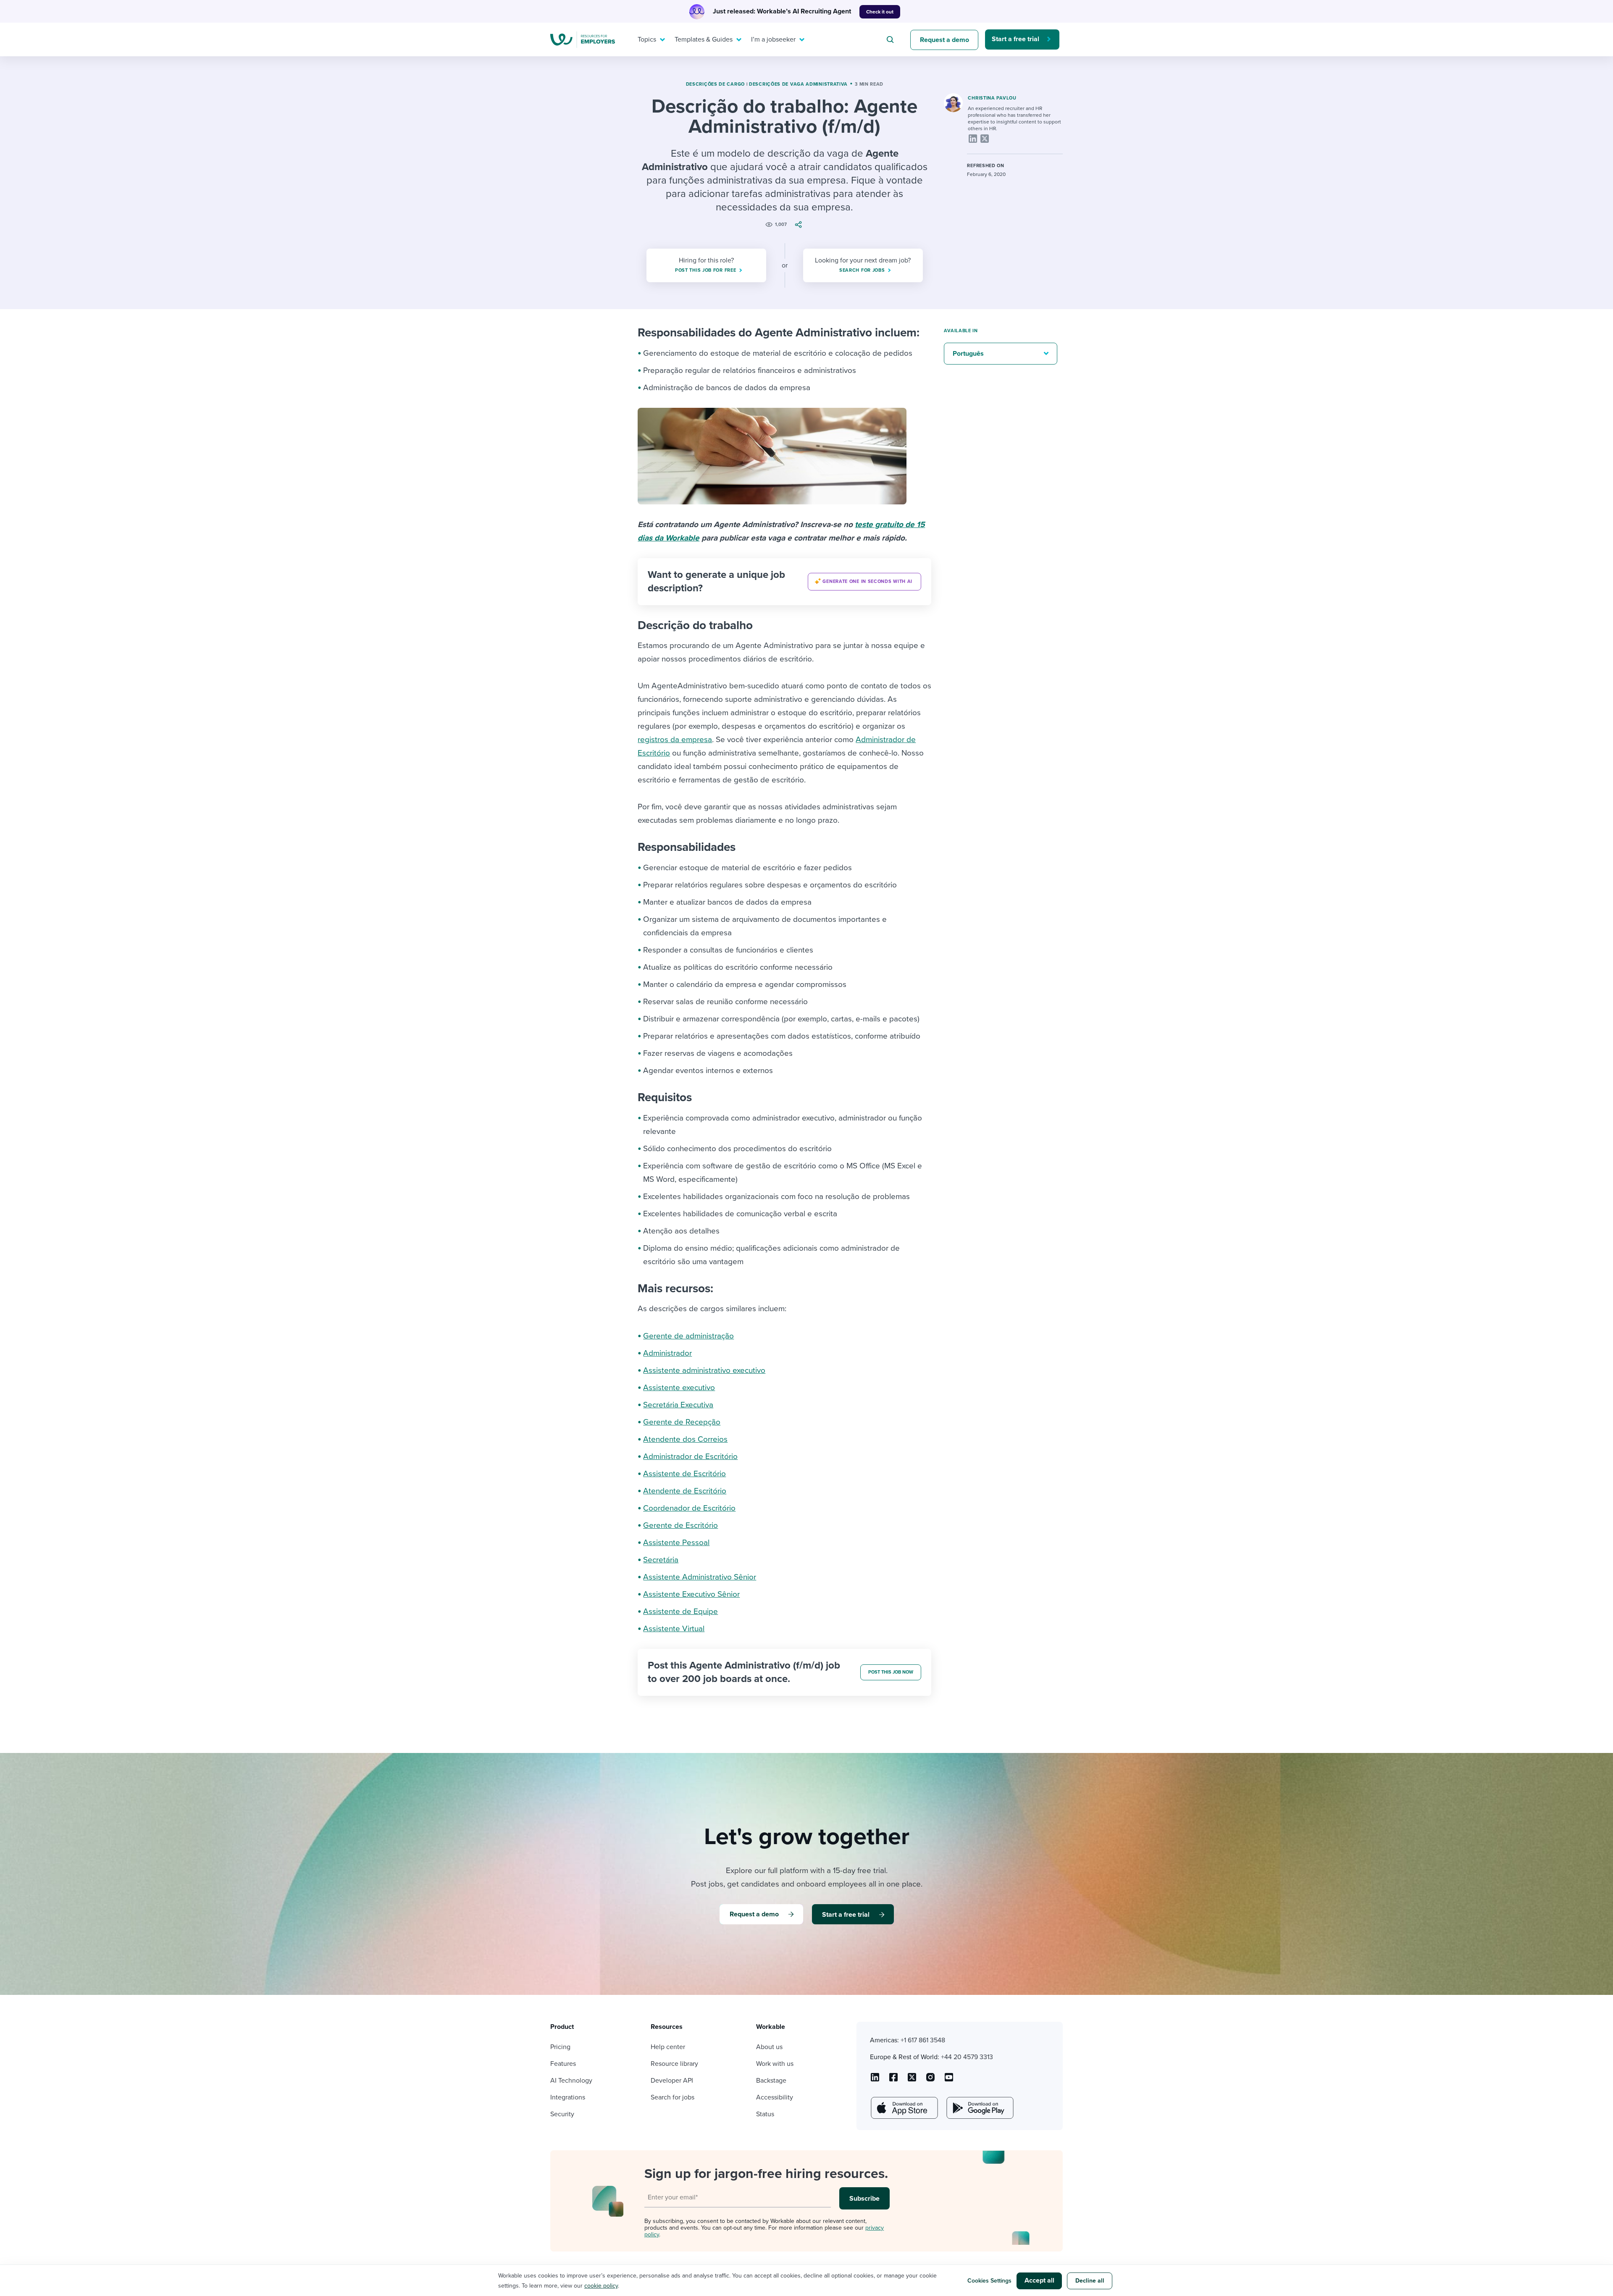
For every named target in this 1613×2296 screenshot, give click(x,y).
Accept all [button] (1039, 2280)
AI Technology (571, 2081)
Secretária (661, 1560)
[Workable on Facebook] (893, 2080)
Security (562, 2114)
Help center (668, 2047)
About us (769, 2047)
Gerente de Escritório (680, 1525)
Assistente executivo (679, 1388)
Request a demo (944, 40)
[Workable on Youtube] (912, 2080)
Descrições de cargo (715, 84)
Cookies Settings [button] (989, 2281)
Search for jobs (673, 2097)
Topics (647, 39)
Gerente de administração (688, 1336)
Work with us (775, 2064)
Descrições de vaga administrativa (798, 84)
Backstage (771, 2081)
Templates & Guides (704, 39)
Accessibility (775, 2097)
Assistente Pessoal (676, 1543)
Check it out (880, 12)
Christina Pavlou (992, 98)
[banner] (784, 582)
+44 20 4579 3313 (967, 2057)
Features (563, 2064)
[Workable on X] (930, 2080)
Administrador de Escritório (690, 1456)
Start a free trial (1015, 39)
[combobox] (891, 39)
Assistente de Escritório (684, 1474)
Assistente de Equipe (680, 1611)
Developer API (672, 2081)
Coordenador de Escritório (689, 1508)
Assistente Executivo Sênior (691, 1594)
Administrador (667, 1353)
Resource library (674, 2064)
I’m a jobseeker (773, 39)
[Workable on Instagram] (949, 2080)
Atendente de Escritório (685, 1491)
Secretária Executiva (678, 1405)
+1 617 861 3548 (923, 2040)
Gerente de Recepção (682, 1422)
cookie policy (601, 2286)
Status (765, 2114)
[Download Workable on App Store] (904, 2108)
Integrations (568, 2097)
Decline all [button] (1090, 2281)
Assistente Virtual (674, 1629)
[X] (985, 139)
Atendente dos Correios (685, 1439)
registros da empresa (675, 740)
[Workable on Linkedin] (875, 2080)
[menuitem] (649, 39)
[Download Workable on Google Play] (979, 2108)
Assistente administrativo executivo (704, 1370)
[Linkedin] (973, 139)
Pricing (560, 2047)
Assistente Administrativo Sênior (700, 1577)
